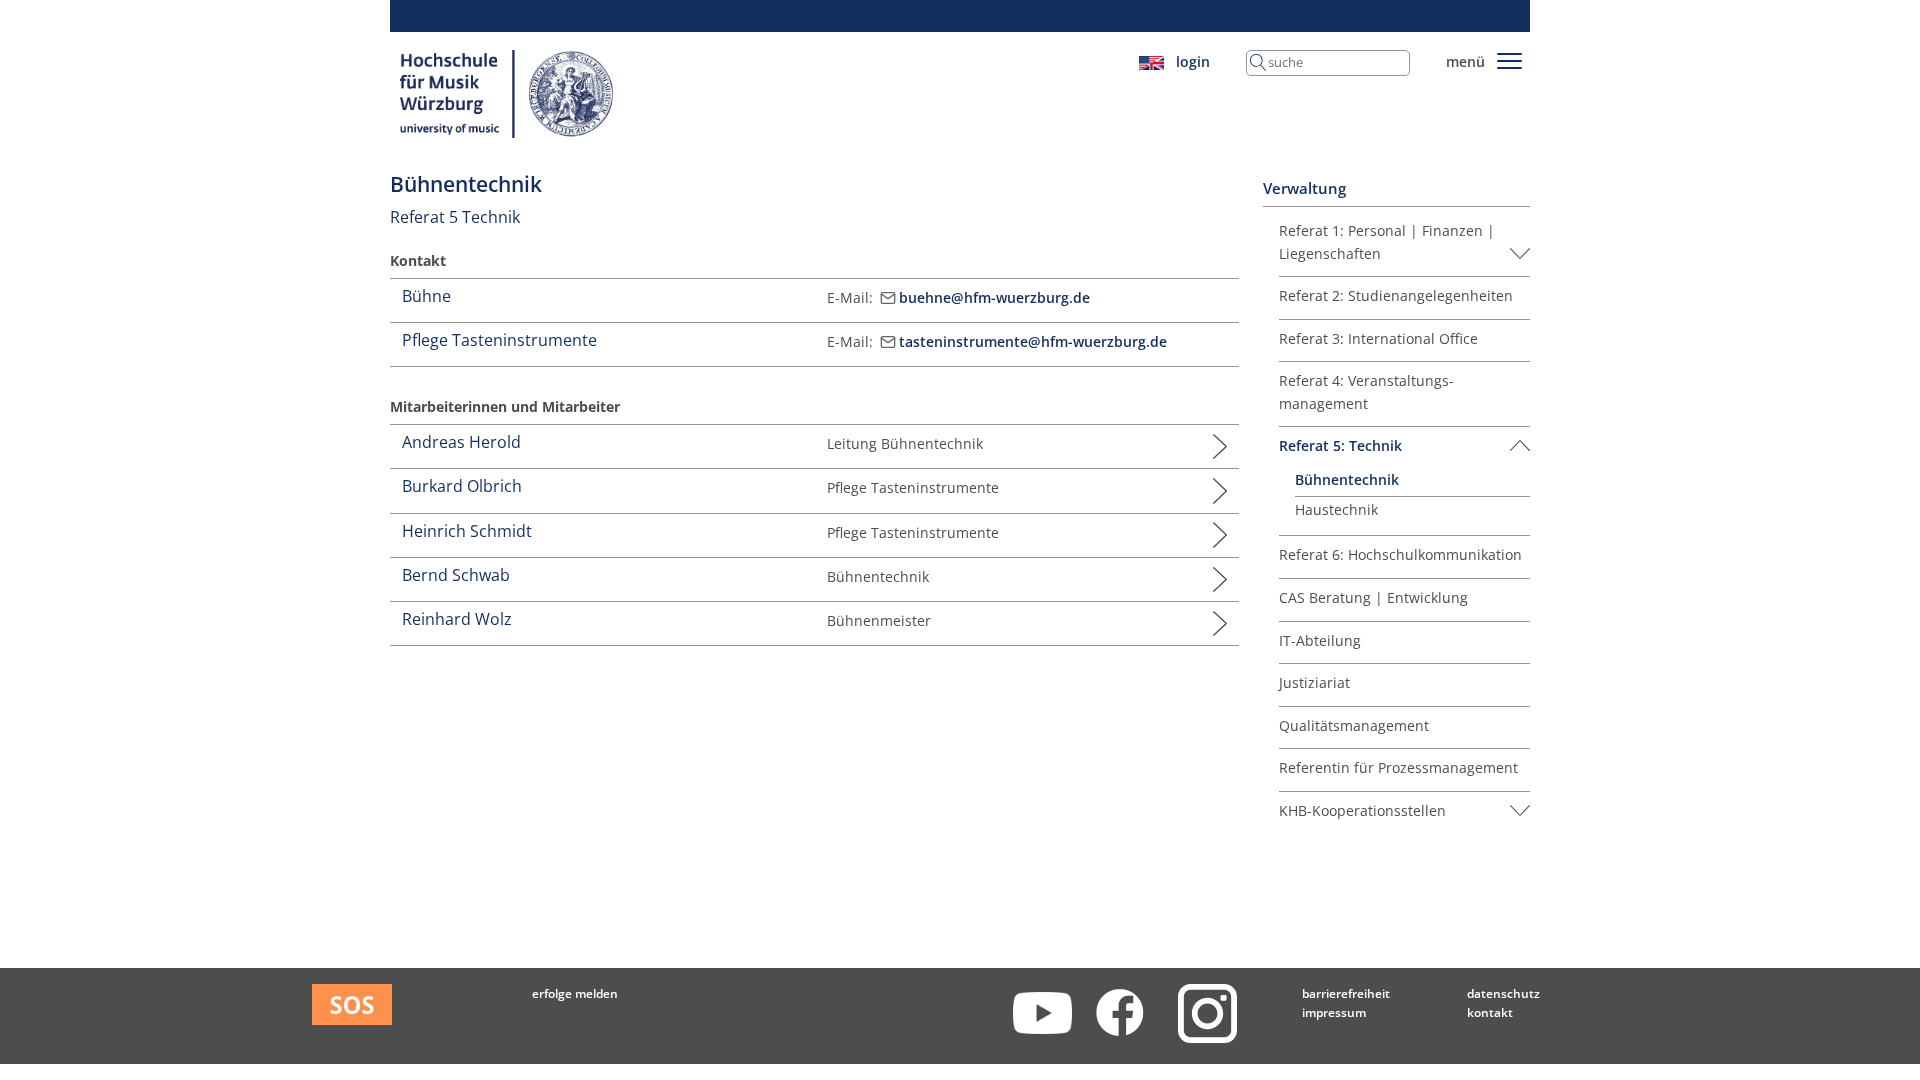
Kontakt (1490, 1012)
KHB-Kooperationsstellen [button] (1362, 810)
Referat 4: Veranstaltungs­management (1366, 391)
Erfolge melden (575, 993)
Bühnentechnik (1347, 479)
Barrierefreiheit (1346, 993)
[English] (1151, 61)
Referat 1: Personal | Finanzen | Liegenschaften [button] (1387, 241)
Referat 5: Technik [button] (1340, 445)
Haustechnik (1336, 509)
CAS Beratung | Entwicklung (1373, 597)
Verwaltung (1304, 188)
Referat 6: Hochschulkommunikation (1400, 554)
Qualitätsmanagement (1354, 725)
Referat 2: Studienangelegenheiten (1396, 295)
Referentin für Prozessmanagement (1398, 767)
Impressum (1334, 1012)
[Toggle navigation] (1509, 57)
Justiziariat (1314, 682)
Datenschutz (1503, 993)
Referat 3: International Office (1378, 338)
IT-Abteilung (1320, 640)
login (1193, 61)
